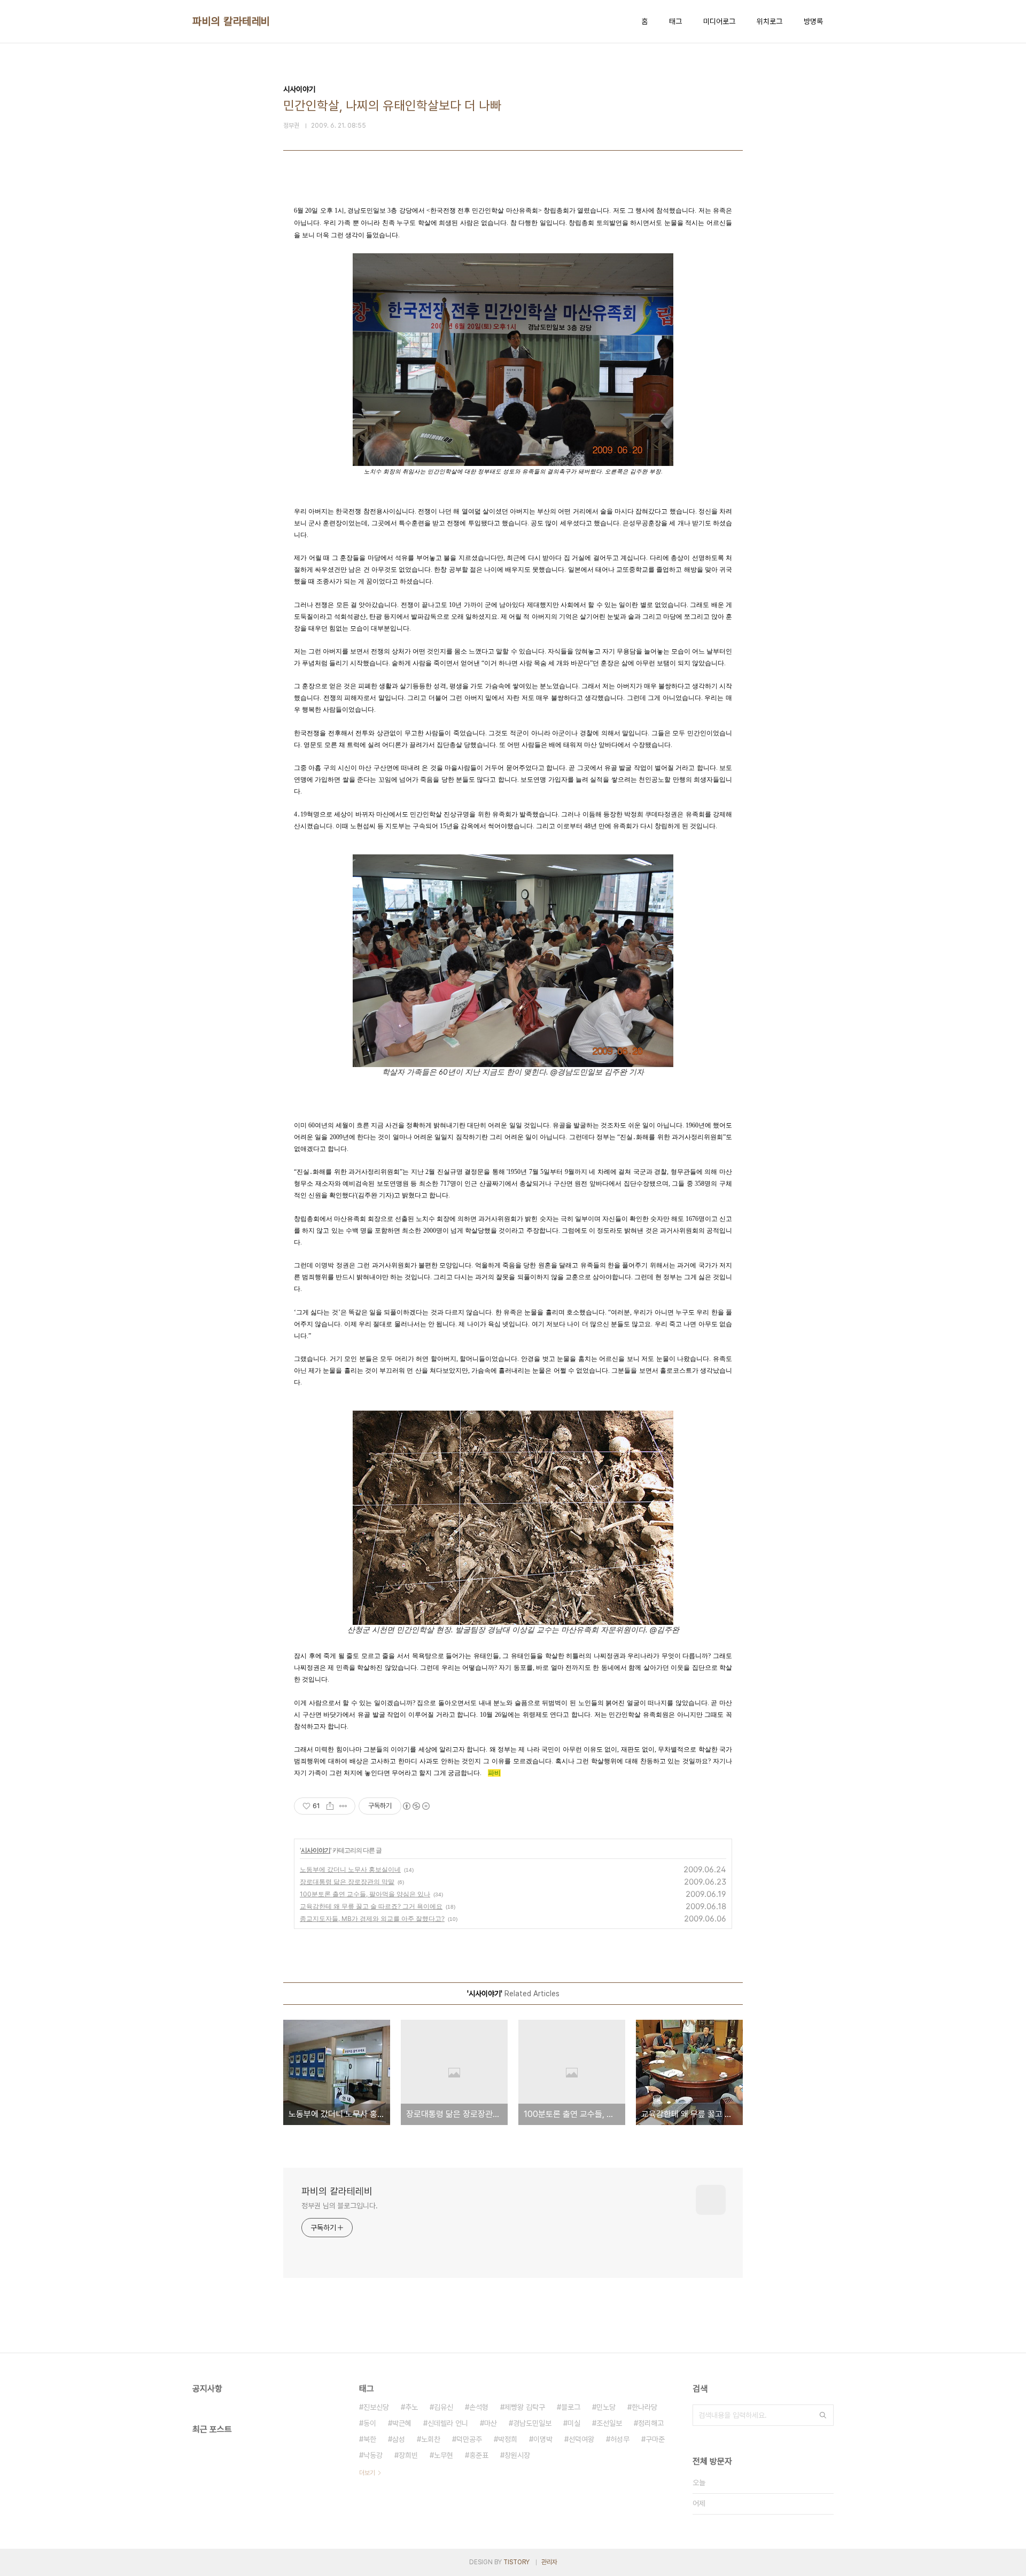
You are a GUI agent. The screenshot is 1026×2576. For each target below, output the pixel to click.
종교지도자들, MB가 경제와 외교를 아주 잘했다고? (372, 1919)
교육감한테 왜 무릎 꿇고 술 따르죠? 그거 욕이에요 (371, 1906)
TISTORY (516, 2562)
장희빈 (408, 2455)
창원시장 (517, 2455)
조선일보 (609, 2423)
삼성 (399, 2439)
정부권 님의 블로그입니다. (340, 2206)
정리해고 (651, 2423)
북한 (370, 2439)
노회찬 (431, 2439)
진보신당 (376, 2407)
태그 (675, 21)
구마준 (655, 2439)
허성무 (620, 2439)
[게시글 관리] (343, 1806)
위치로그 (770, 21)
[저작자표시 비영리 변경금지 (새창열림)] (416, 1806)
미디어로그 (719, 21)
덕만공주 (469, 2439)
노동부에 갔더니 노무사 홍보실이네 (350, 1869)
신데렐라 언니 (448, 2423)
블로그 (571, 2407)
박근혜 (402, 2423)
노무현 (444, 2455)
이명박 (543, 2439)
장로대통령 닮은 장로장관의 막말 (347, 1882)
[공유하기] (330, 1806)
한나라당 (644, 2407)
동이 (370, 2423)
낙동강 (373, 2455)
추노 (411, 2407)
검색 (823, 2415)
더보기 (367, 2473)
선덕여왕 (581, 2439)
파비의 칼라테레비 (231, 21)
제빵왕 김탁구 (525, 2407)
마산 (491, 2423)
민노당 (606, 2407)
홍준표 (479, 2455)
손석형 (479, 2407)
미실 (574, 2423)
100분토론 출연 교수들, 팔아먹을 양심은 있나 (365, 1894)
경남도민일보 (532, 2423)
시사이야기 (316, 1850)
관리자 (549, 2562)
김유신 (444, 2407)
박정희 (508, 2439)
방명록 (813, 21)
